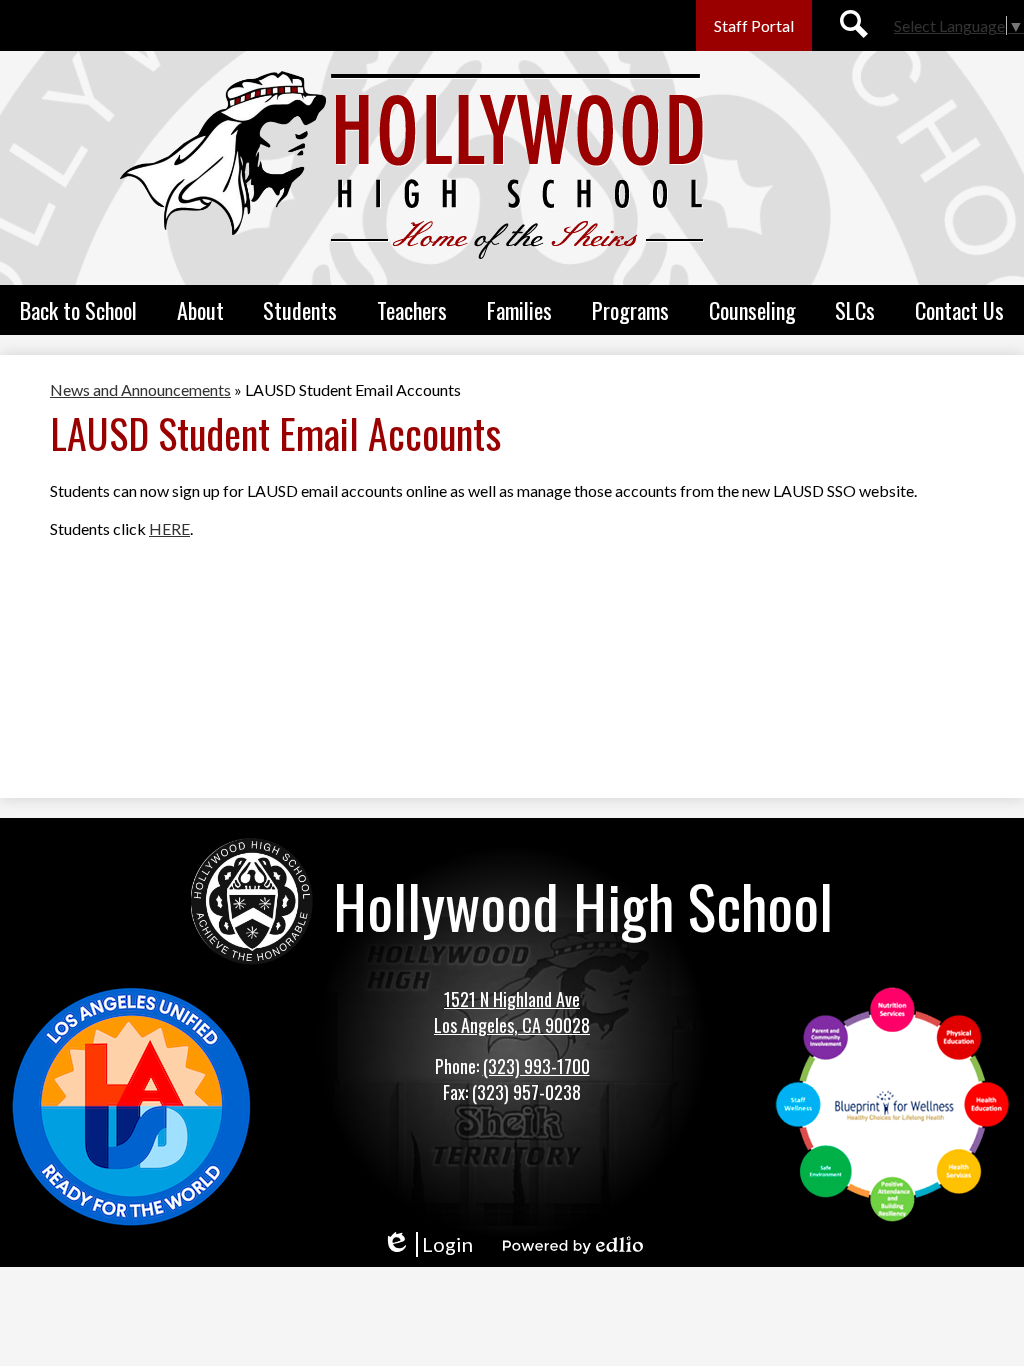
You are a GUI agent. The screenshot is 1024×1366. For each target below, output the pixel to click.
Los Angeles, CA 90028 (512, 1025)
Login (427, 1244)
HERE (169, 528)
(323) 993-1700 (536, 1066)
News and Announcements (140, 389)
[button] (78, 310)
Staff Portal (754, 25)
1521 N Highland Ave (512, 999)
